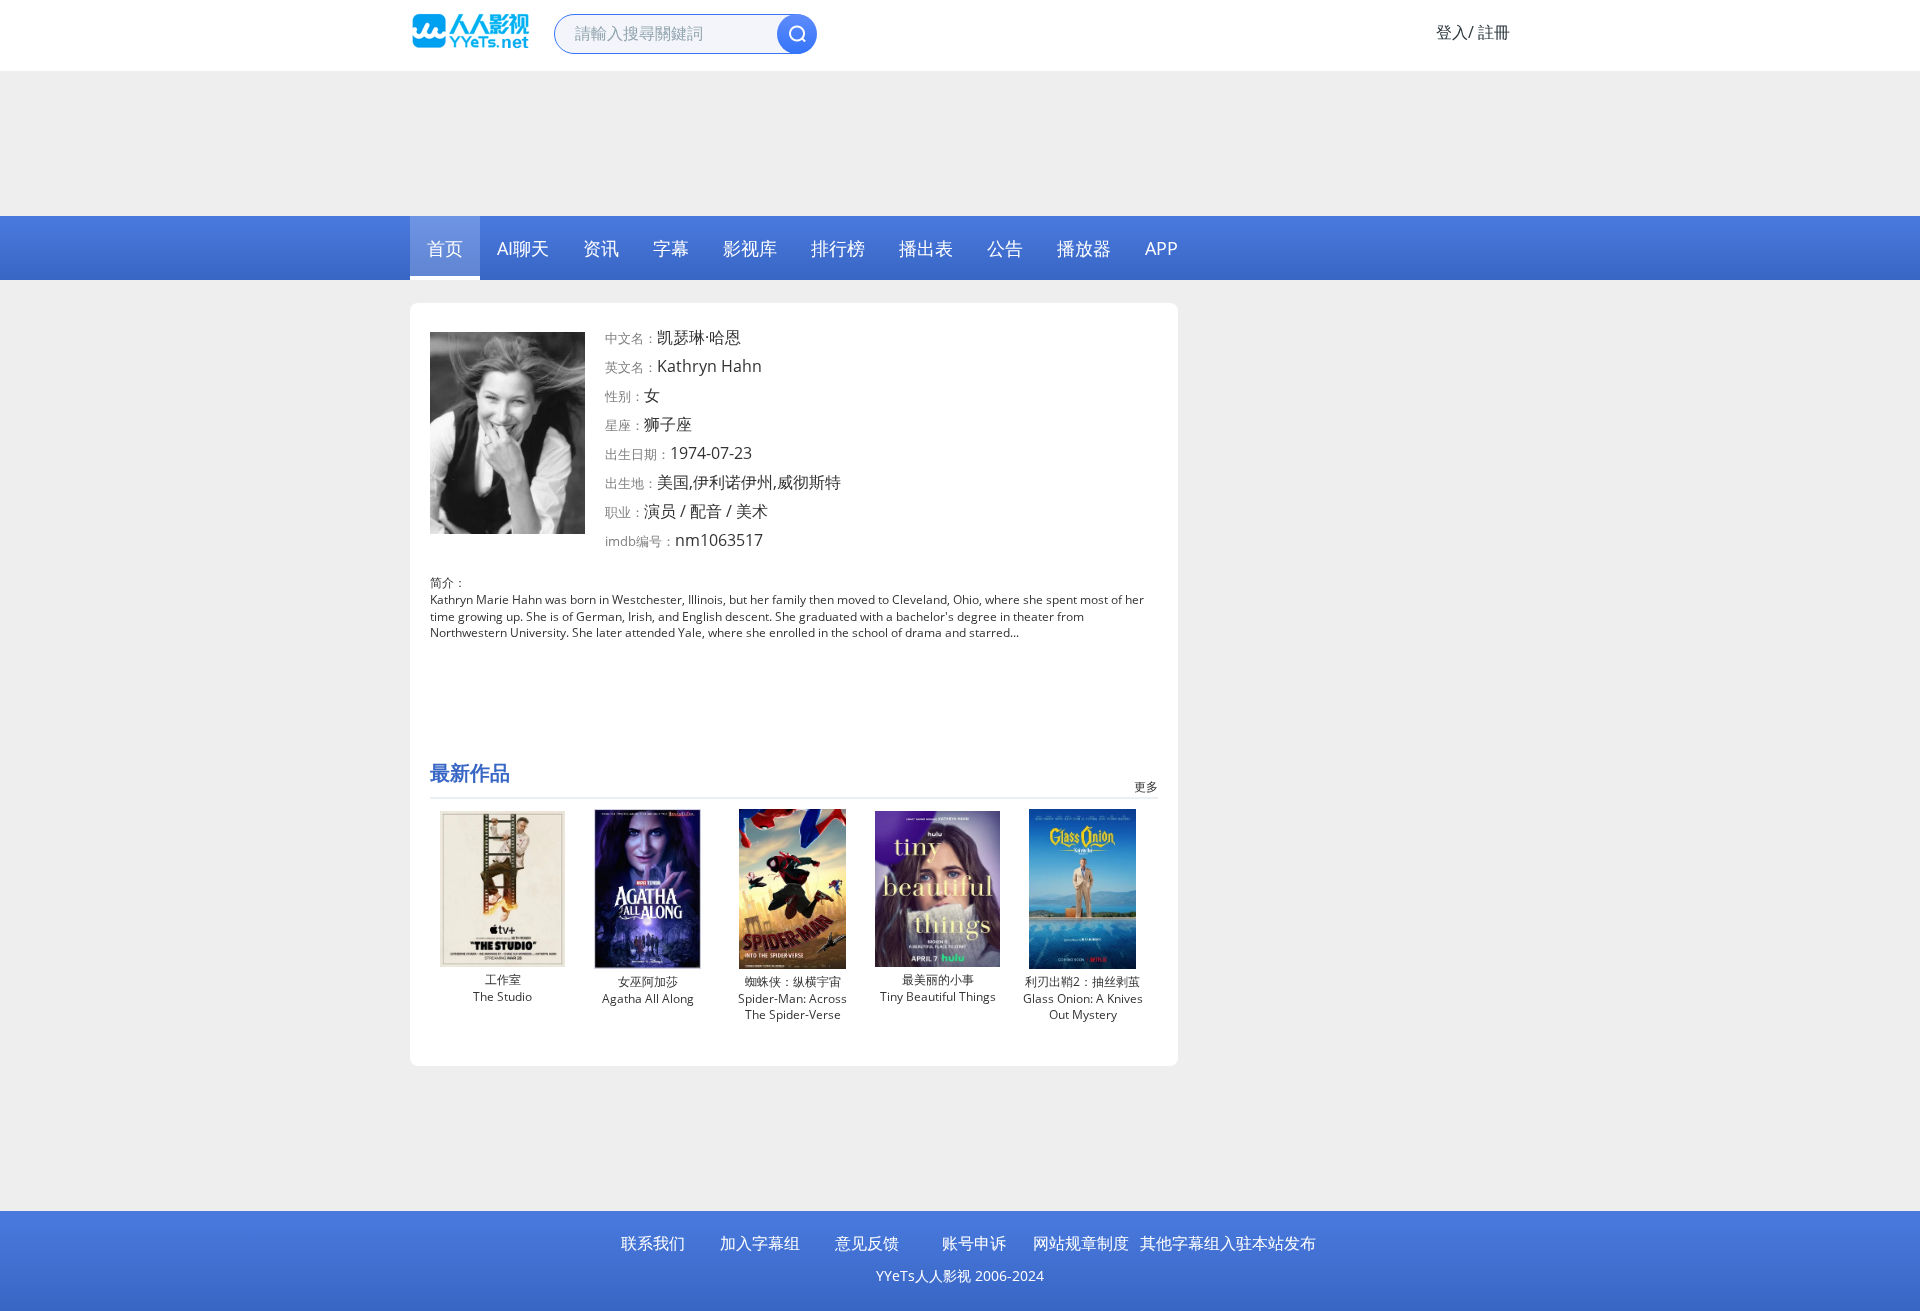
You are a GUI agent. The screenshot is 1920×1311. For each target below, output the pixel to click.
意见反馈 (867, 1243)
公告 (1005, 248)
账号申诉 (974, 1243)
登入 (1452, 32)
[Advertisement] (960, 141)
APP (1161, 248)
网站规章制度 (1081, 1243)
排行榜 (838, 248)
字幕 (671, 248)
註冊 (1494, 32)
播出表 (926, 248)
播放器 (1084, 248)
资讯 (601, 248)
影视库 (750, 248)
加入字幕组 (760, 1243)
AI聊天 (523, 248)
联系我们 (653, 1243)
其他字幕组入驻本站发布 (1228, 1243)
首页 (445, 248)
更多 (1146, 786)
